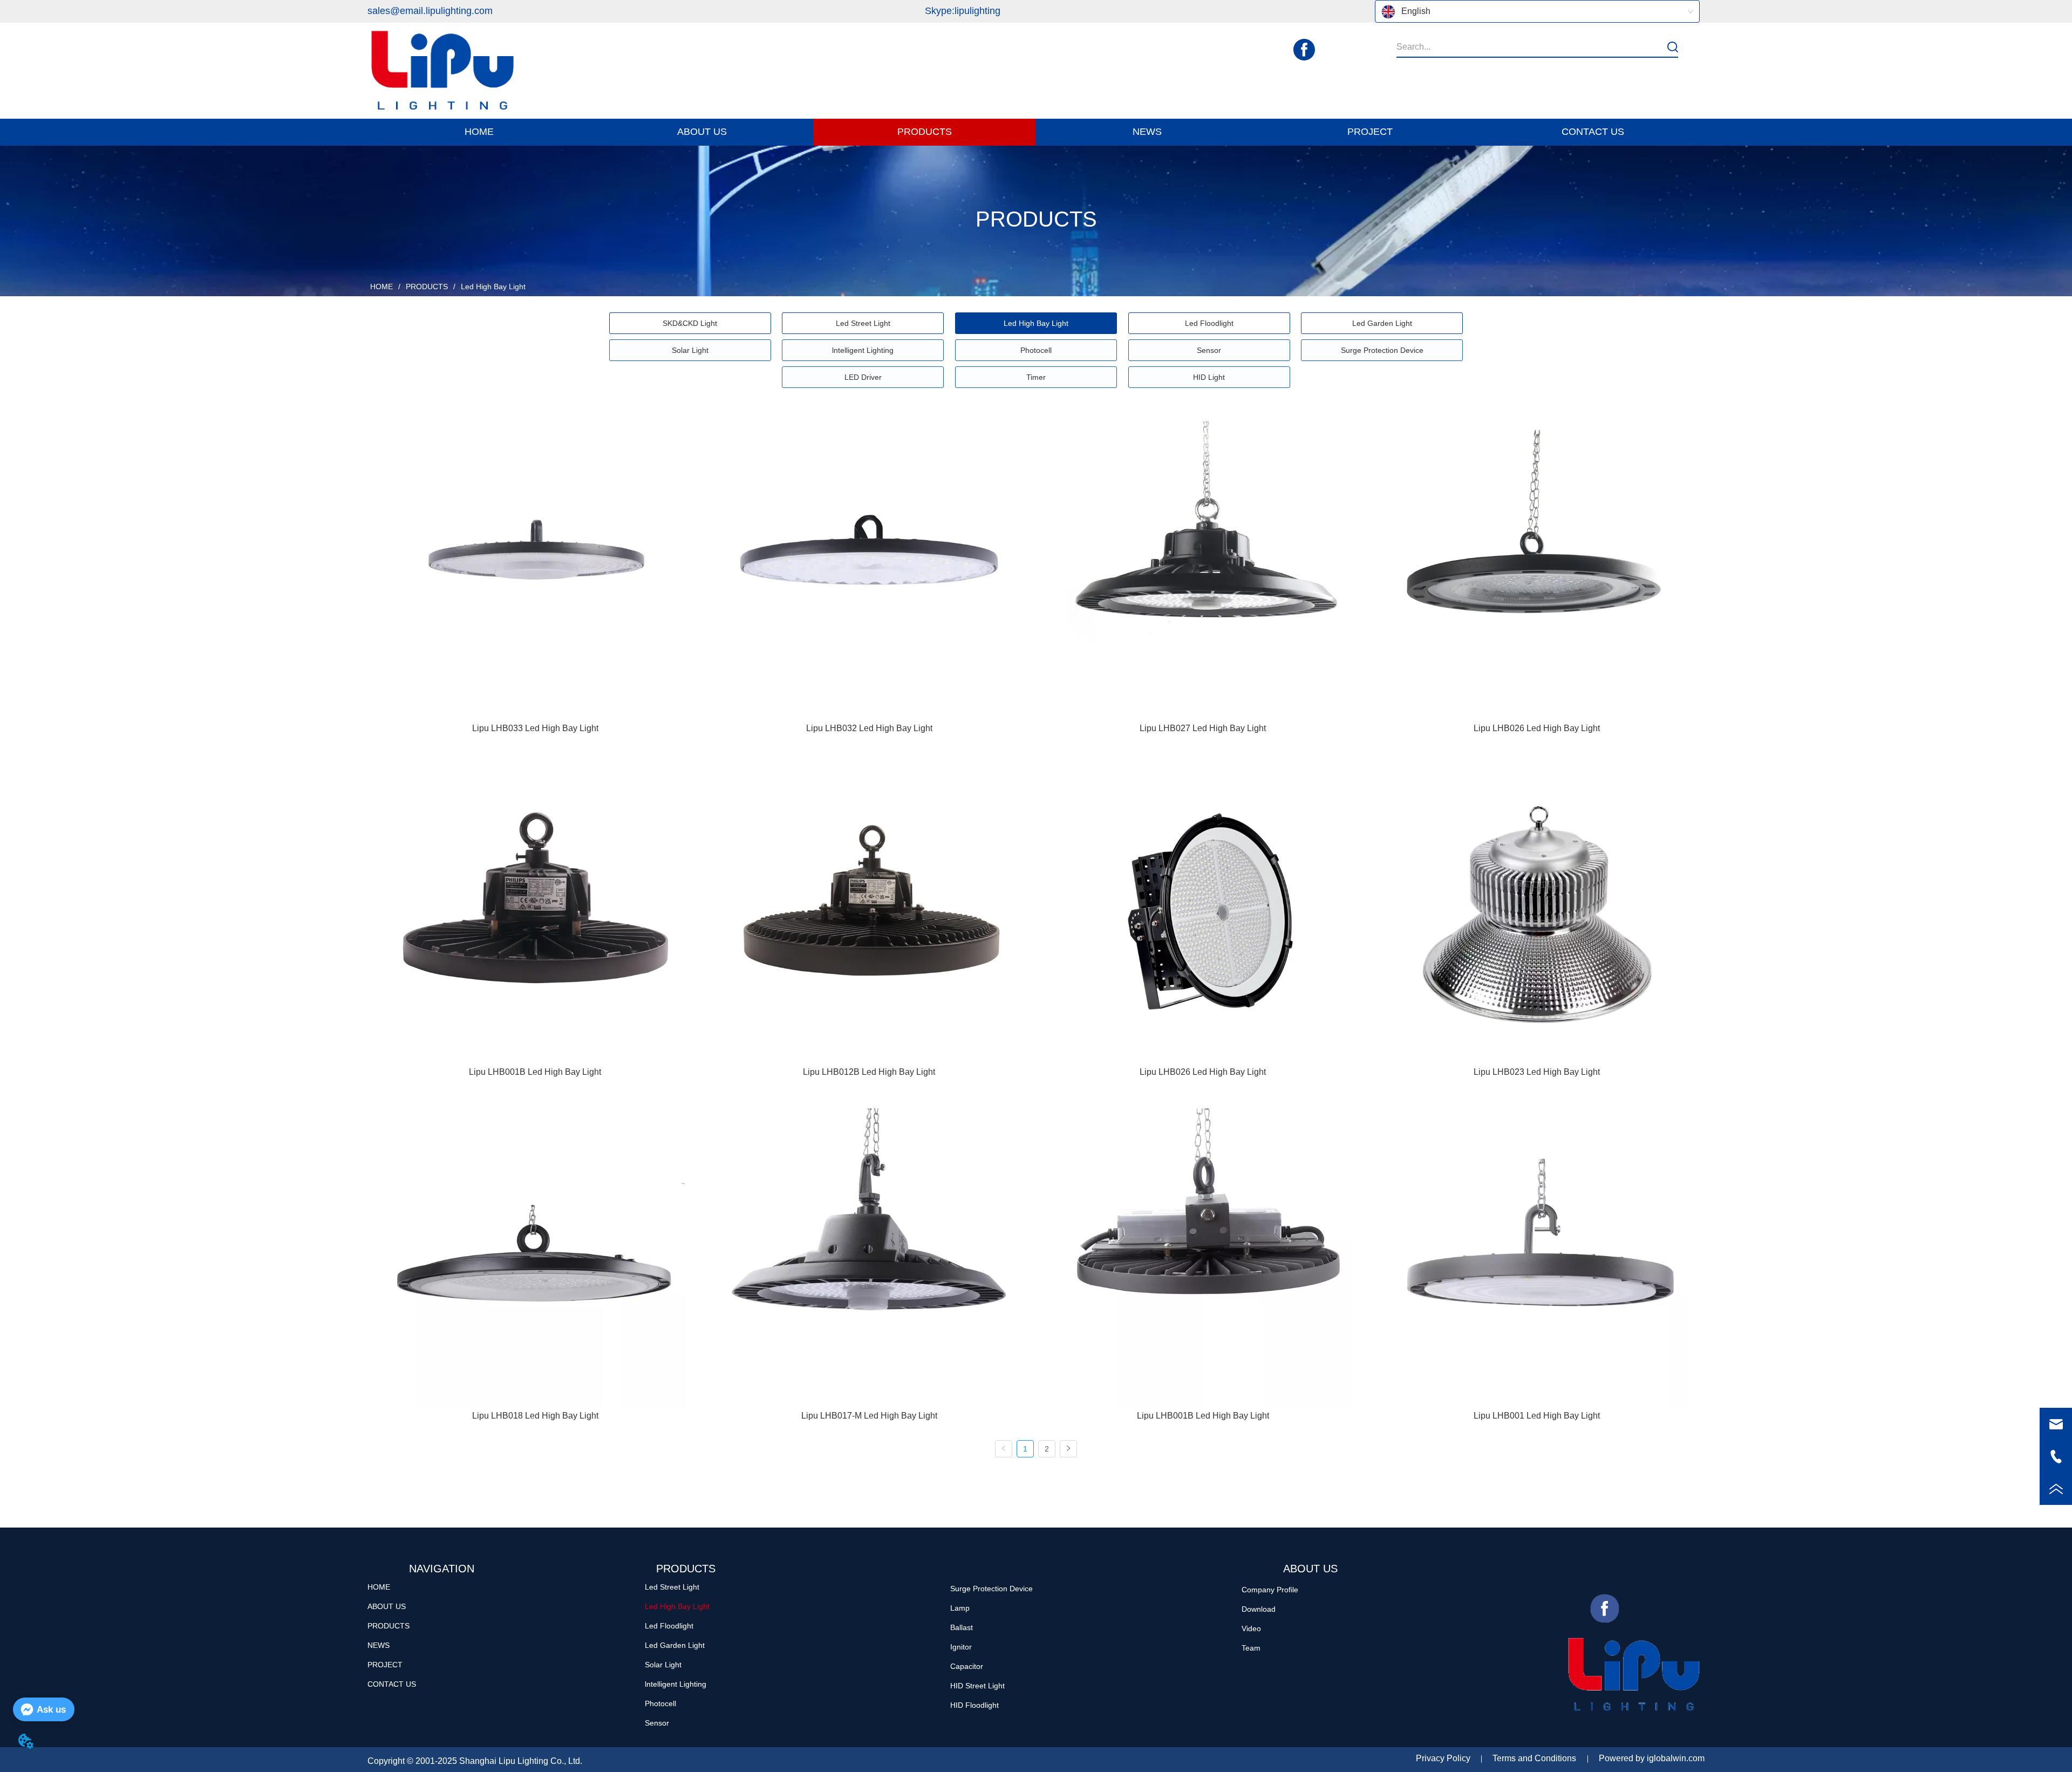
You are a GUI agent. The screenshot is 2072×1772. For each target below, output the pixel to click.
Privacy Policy (1443, 1758)
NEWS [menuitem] (1147, 132)
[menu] (1036, 132)
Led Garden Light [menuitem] (1382, 323)
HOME (381, 287)
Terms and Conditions (1534, 1758)
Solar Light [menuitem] (690, 350)
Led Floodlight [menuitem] (1209, 323)
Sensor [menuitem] (1209, 350)
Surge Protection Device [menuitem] (1382, 350)
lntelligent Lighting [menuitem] (863, 350)
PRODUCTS (427, 287)
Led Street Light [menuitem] (863, 323)
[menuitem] (702, 132)
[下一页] (1068, 1449)
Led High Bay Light (493, 287)
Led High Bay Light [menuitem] (1036, 323)
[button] (702, 132)
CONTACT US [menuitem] (1593, 132)
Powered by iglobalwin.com (1652, 1758)
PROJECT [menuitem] (1370, 132)
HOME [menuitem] (479, 132)
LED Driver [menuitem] (863, 377)
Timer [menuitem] (1036, 377)
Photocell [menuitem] (1036, 350)
